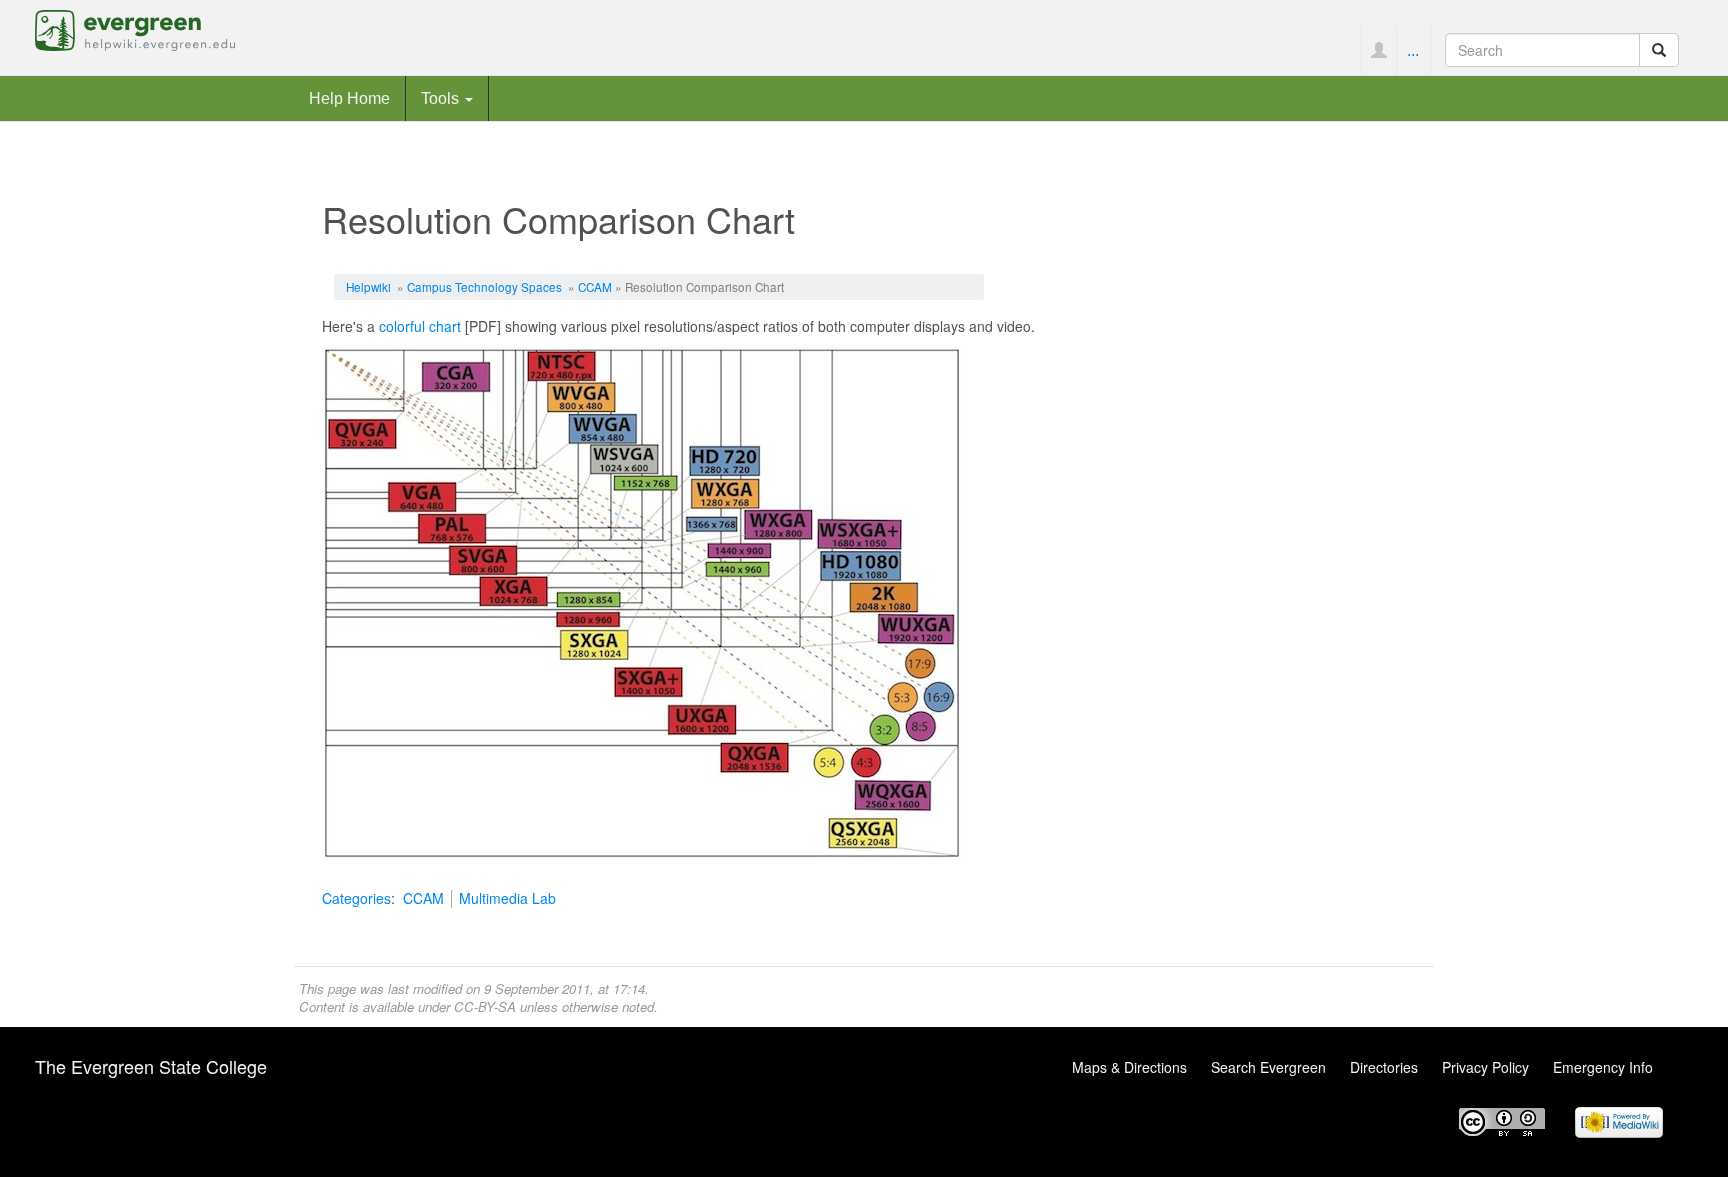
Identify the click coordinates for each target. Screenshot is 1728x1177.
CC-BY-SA (485, 1006)
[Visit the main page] (135, 28)
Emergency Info (1603, 1067)
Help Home (349, 98)
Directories (1384, 1067)
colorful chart (420, 326)
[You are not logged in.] (1378, 50)
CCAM (595, 286)
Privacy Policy (1485, 1067)
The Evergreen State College (151, 1066)
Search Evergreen (1268, 1067)
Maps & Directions (1129, 1067)
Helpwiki (368, 286)
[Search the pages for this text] (1659, 50)
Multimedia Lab (507, 898)
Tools (442, 98)
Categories (356, 898)
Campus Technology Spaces (484, 286)
